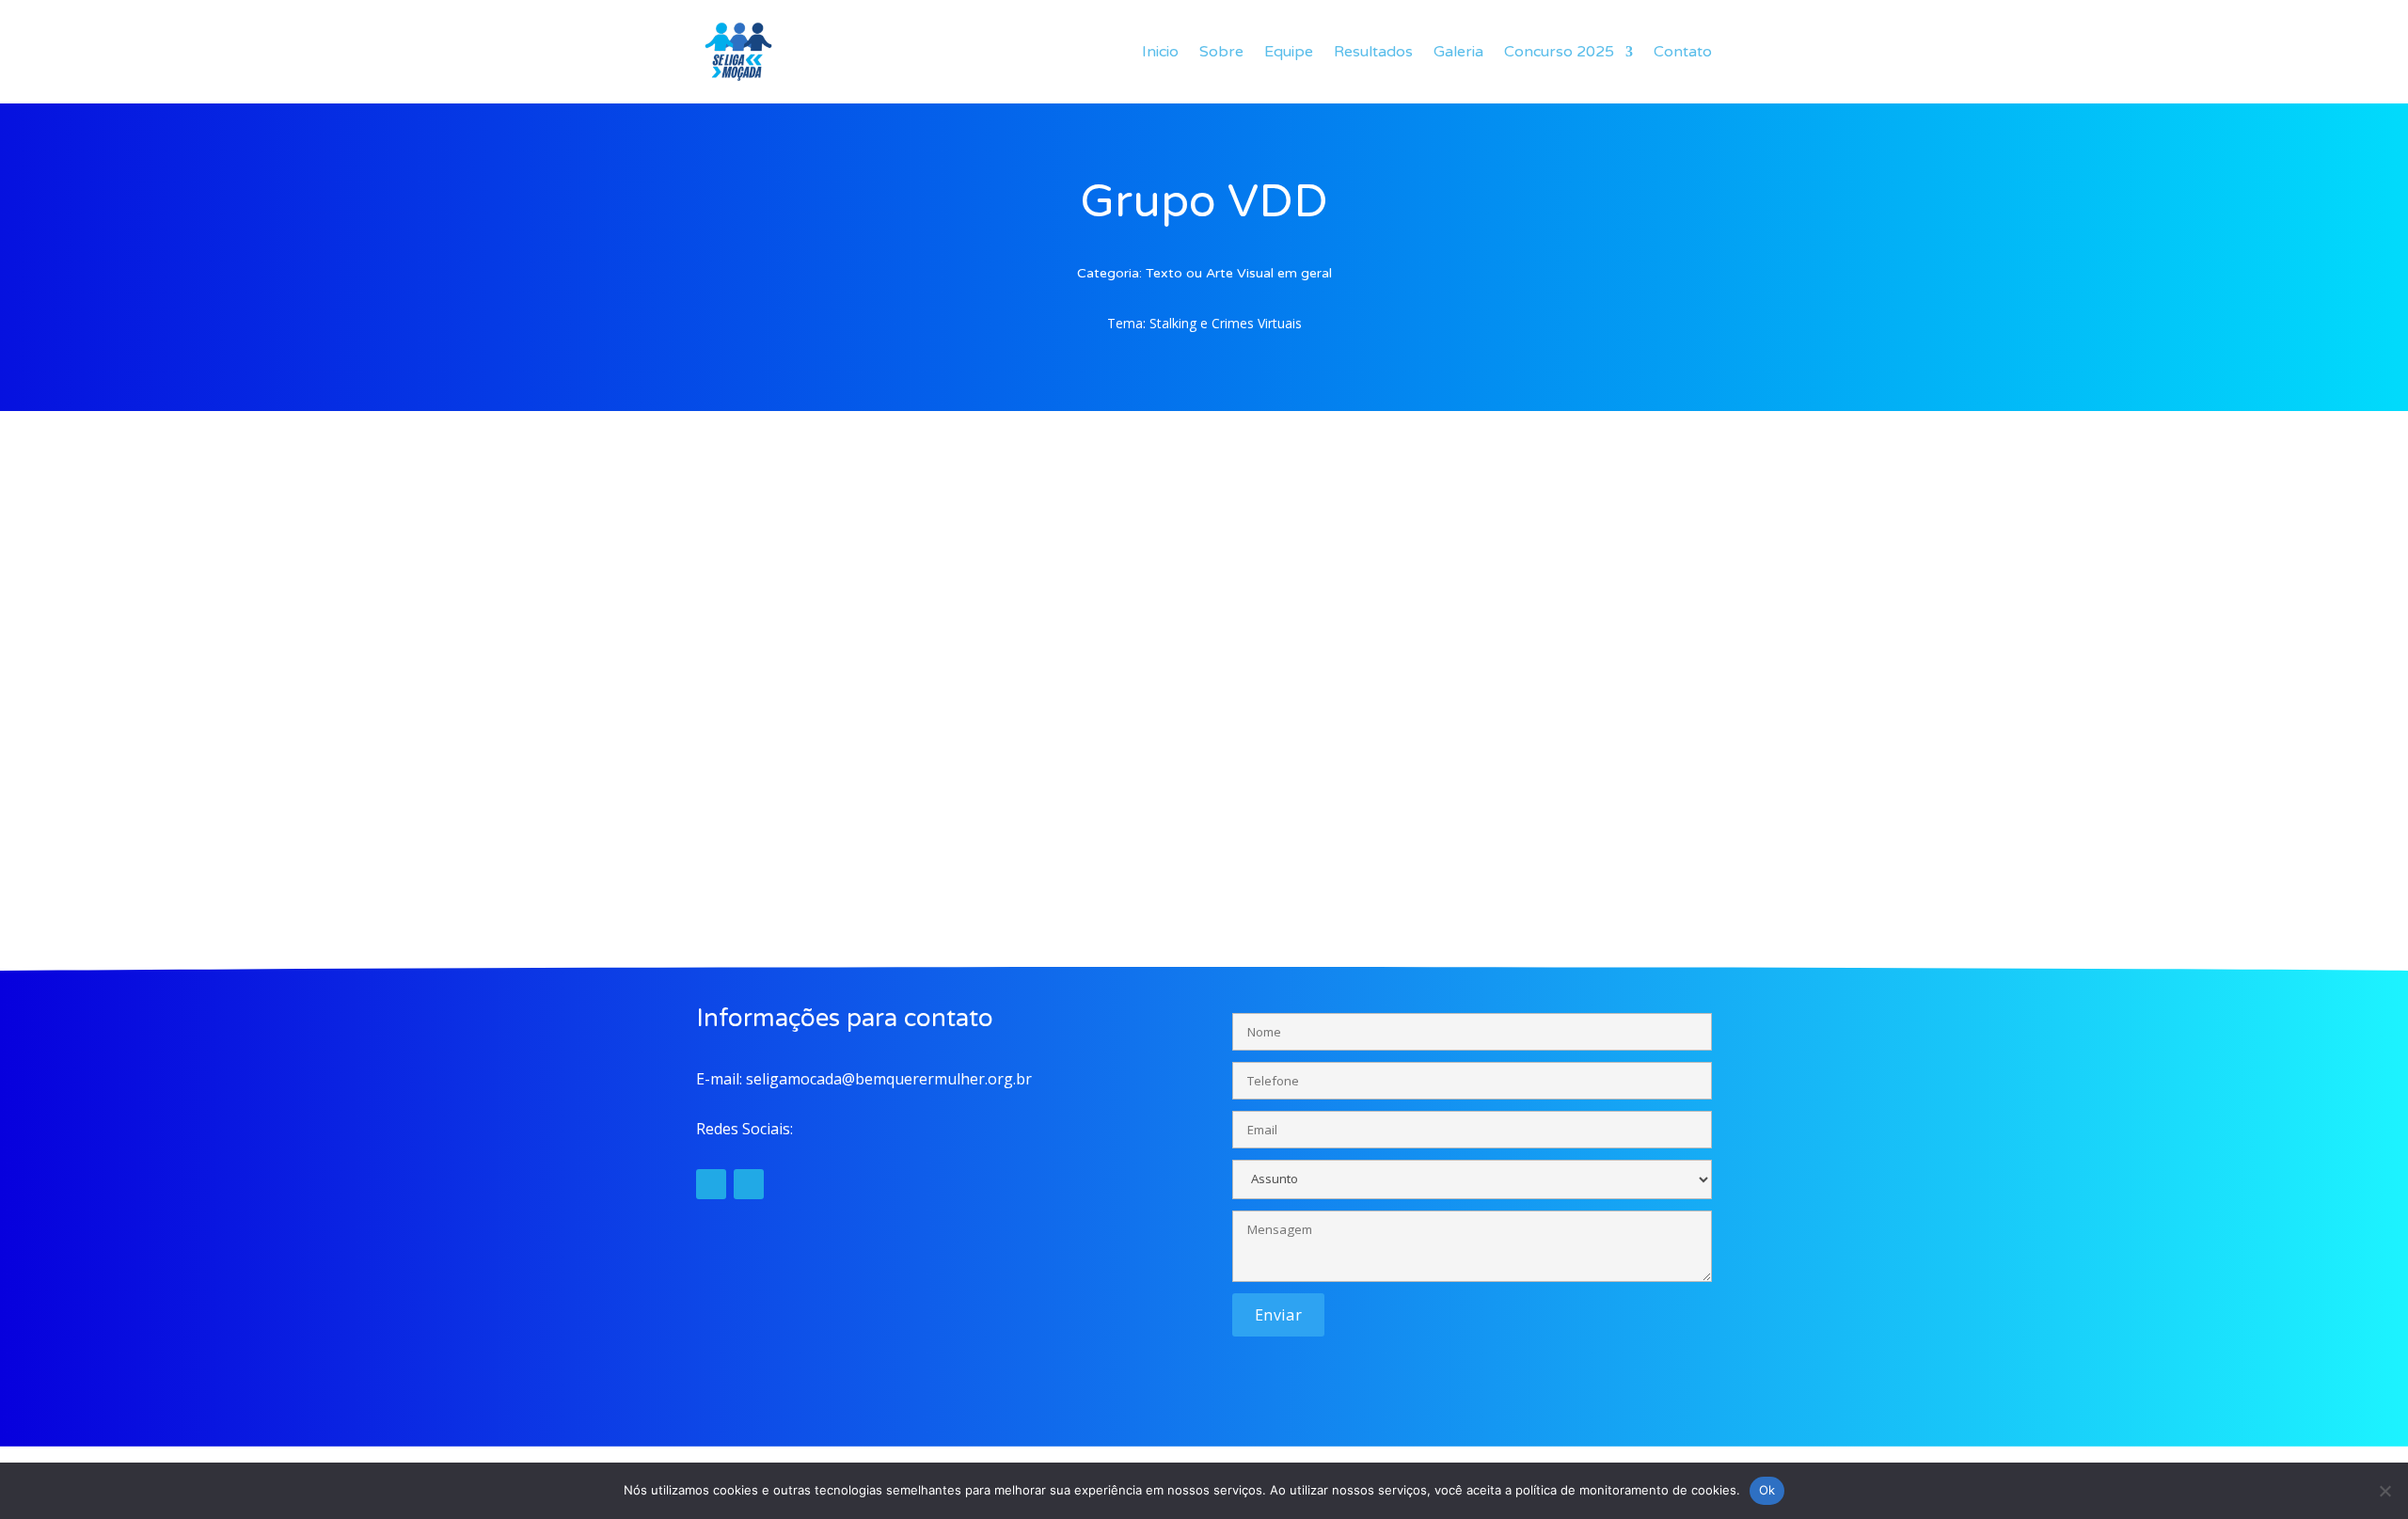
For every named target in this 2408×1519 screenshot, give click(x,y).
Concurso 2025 (1559, 52)
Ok (1767, 1490)
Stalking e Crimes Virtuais (1226, 323)
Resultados (1373, 52)
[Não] (2384, 1491)
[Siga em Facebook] (749, 1184)
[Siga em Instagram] (711, 1184)
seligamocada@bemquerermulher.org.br (889, 1079)
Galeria (1458, 52)
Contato (1683, 52)
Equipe (1289, 52)
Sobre (1221, 52)
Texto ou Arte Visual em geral (1239, 273)
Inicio (1160, 52)
